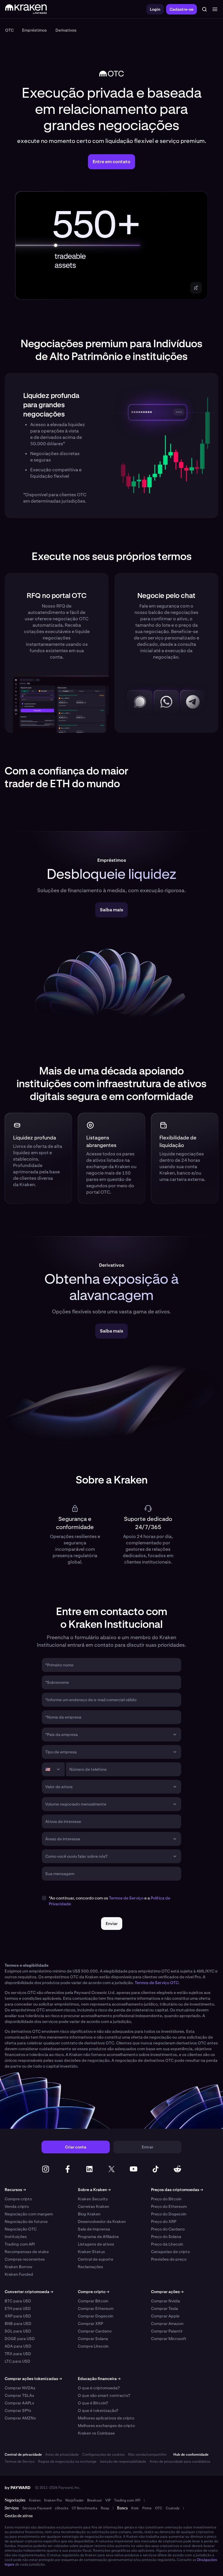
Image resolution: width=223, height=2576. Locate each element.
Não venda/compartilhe (147, 2455)
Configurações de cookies (103, 2455)
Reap (105, 2508)
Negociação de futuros (26, 2221)
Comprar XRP (90, 2324)
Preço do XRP (164, 2221)
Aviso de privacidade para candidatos (180, 2462)
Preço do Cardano (168, 2229)
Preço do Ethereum (169, 2206)
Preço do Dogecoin (169, 2214)
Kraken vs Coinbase (96, 2433)
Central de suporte (96, 2259)
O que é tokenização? (98, 2410)
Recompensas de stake (27, 2252)
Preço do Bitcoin (166, 2199)
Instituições (16, 2237)
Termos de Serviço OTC (157, 1983)
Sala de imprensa (94, 2229)
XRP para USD (18, 2316)
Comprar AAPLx (19, 2403)
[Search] (204, 9)
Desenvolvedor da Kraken (102, 2221)
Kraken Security (93, 2199)
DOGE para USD (20, 2339)
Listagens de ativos (96, 2244)
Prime (147, 2508)
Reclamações (90, 2267)
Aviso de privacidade (62, 2455)
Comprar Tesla (164, 2308)
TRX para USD (18, 2354)
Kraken (35, 2500)
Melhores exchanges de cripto (106, 2426)
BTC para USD (18, 2301)
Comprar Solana (93, 2339)
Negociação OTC (21, 2229)
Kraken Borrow (18, 2267)
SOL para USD (18, 2331)
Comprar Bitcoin (93, 2301)
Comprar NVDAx (20, 2388)
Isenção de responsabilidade (123, 2462)
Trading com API (20, 2244)
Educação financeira (99, 2379)
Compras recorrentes (25, 2259)
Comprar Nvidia (166, 2301)
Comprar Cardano (95, 2331)
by (18, 2488)
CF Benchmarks (84, 2508)
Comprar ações (167, 2292)
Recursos (15, 2190)
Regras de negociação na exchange (67, 2462)
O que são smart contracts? (104, 2395)
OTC (159, 2508)
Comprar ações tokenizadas (33, 2379)
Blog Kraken (89, 2214)
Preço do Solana (166, 2237)
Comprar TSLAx (19, 2395)
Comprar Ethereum (96, 2308)
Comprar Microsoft (169, 2339)
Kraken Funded (19, 2274)
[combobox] (107, 1735)
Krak (135, 2508)
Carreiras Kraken (93, 2206)
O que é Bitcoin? (93, 2403)
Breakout (95, 2500)
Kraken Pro (53, 2500)
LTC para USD (17, 2361)
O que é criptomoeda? (99, 2388)
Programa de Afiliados (98, 2237)
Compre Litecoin (93, 2346)
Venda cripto (17, 2206)
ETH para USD (18, 2308)
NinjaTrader (74, 2500)
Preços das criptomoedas (177, 2190)
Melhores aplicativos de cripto (106, 2418)
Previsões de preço (169, 2259)
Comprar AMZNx (20, 2418)
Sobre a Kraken (94, 2190)
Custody (173, 2508)
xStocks (62, 2508)
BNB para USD (18, 2324)
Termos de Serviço (126, 1898)
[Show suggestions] (175, 1735)
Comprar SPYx (18, 2410)
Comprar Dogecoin (96, 2316)
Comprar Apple (165, 2316)
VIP (108, 2500)
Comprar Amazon (167, 2324)
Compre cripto (18, 2199)
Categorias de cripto (170, 2252)
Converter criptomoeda (29, 2292)
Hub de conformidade (191, 2455)
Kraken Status (91, 2252)
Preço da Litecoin (167, 2244)
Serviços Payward (37, 2508)
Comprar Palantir (167, 2331)
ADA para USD (18, 2346)
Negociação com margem (29, 2214)
